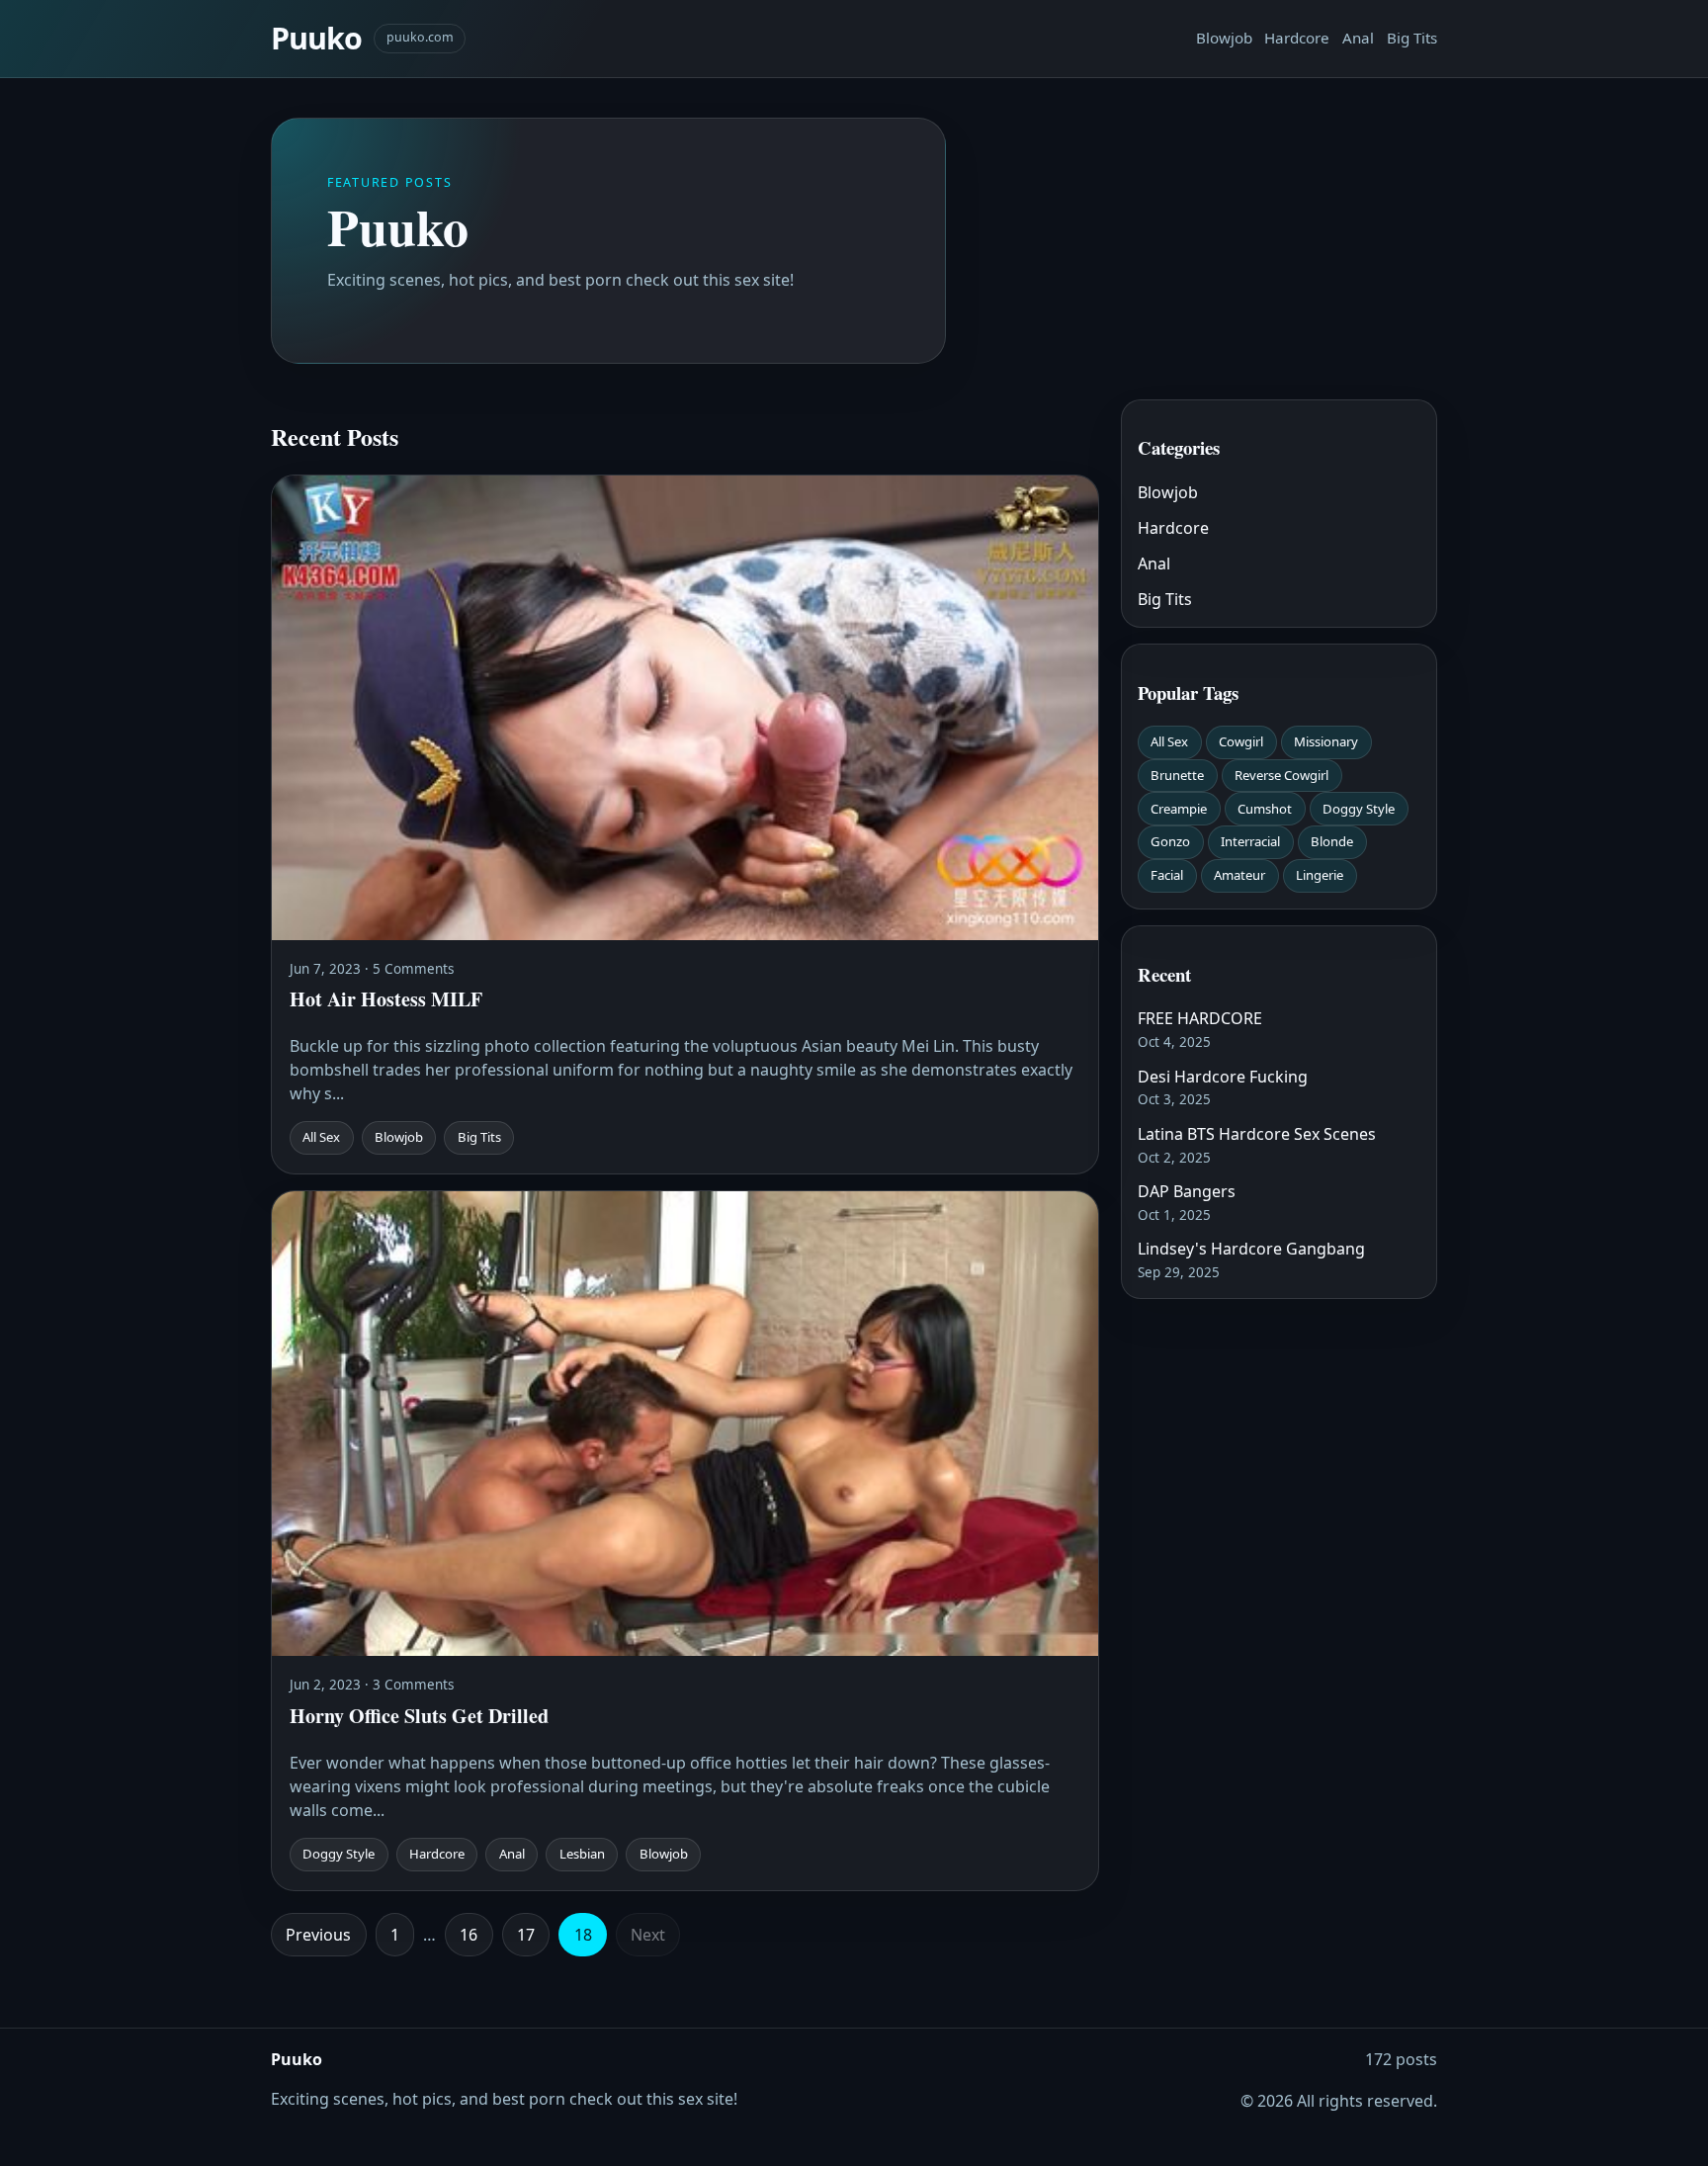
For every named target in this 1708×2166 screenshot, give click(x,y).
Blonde (1332, 841)
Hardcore (1297, 38)
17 (526, 1935)
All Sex (1169, 741)
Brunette (1177, 775)
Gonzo (1170, 841)
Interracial (1250, 841)
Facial (1167, 875)
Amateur (1239, 875)
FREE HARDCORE (1200, 1018)
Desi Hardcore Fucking (1223, 1077)
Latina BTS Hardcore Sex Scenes (1257, 1134)
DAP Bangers (1187, 1191)
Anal (1358, 38)
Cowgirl (1241, 741)
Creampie (1179, 809)
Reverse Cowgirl (1281, 775)
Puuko (316, 38)
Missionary (1326, 741)
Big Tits (1412, 38)
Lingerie (1320, 875)
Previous (318, 1935)
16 (469, 1935)
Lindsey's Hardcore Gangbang (1251, 1249)
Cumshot (1265, 809)
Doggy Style (1359, 809)
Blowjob (1224, 38)
